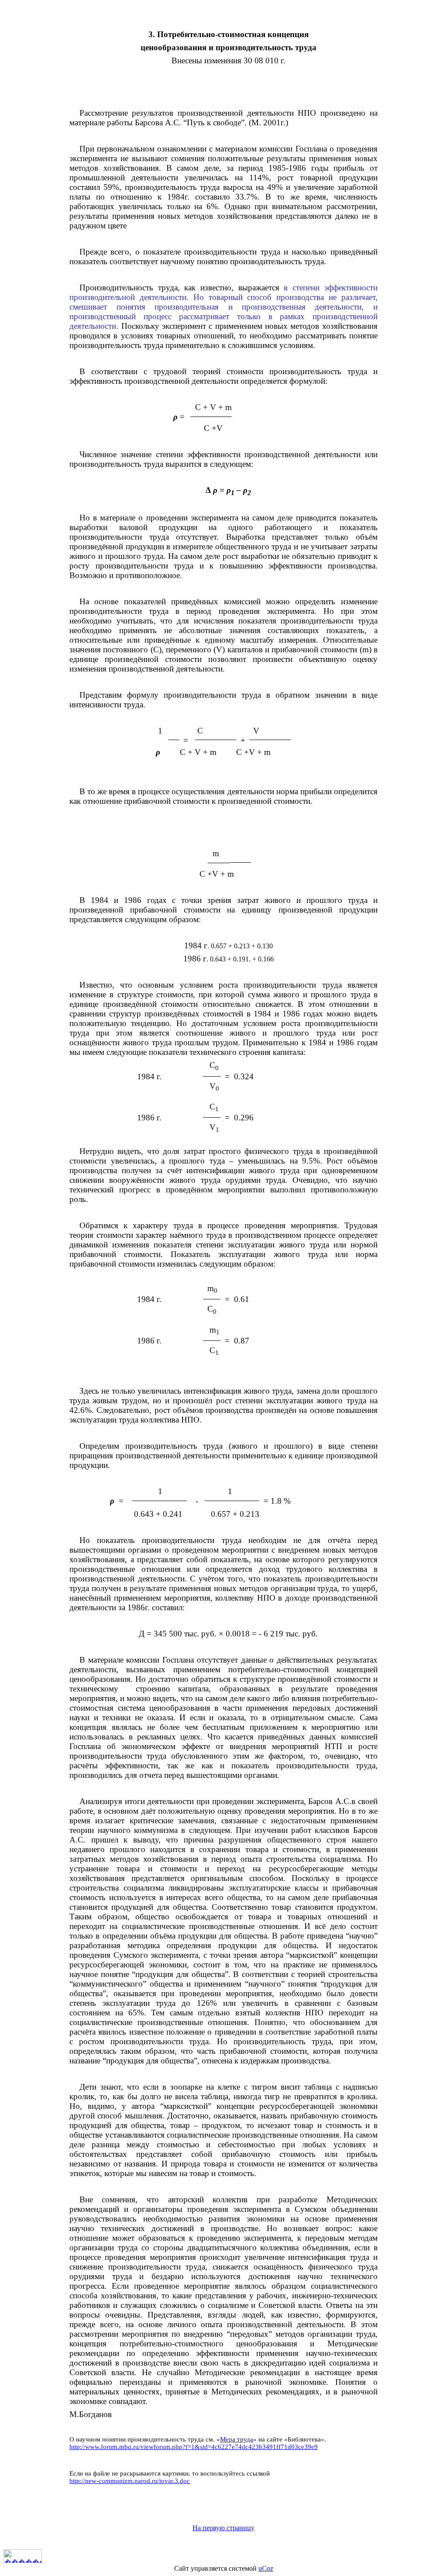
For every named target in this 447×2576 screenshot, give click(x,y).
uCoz (266, 2568)
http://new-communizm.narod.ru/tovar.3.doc (130, 2481)
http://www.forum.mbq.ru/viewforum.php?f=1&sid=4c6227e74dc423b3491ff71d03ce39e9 (194, 2447)
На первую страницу (223, 2528)
